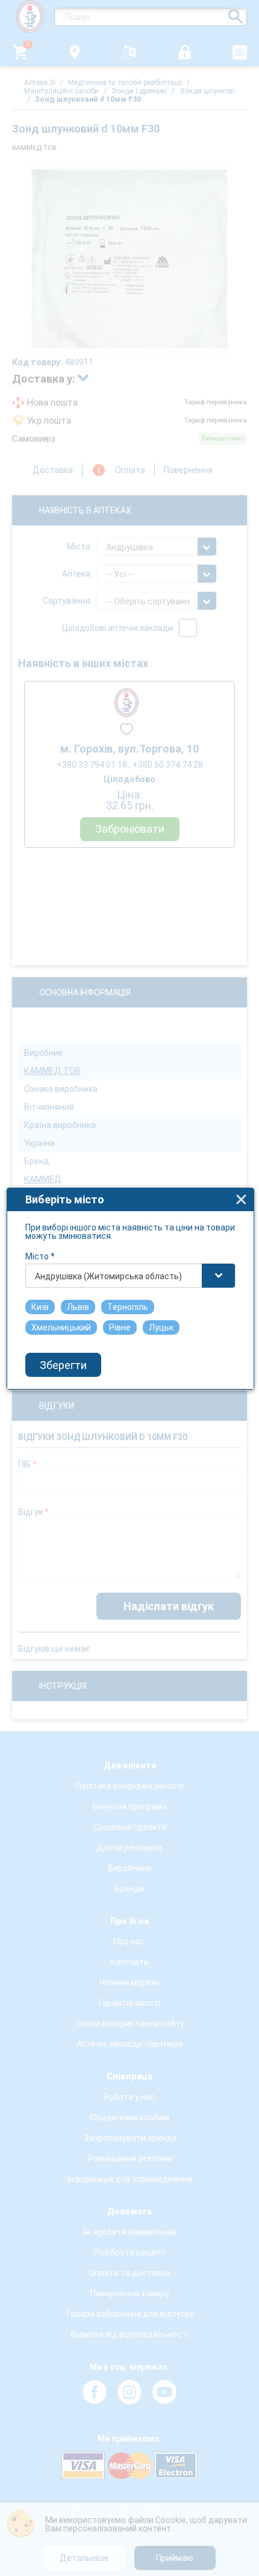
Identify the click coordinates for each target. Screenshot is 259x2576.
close (241, 1199)
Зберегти (63, 1365)
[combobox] (130, 1276)
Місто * (40, 1256)
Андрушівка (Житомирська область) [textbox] (108, 1276)
